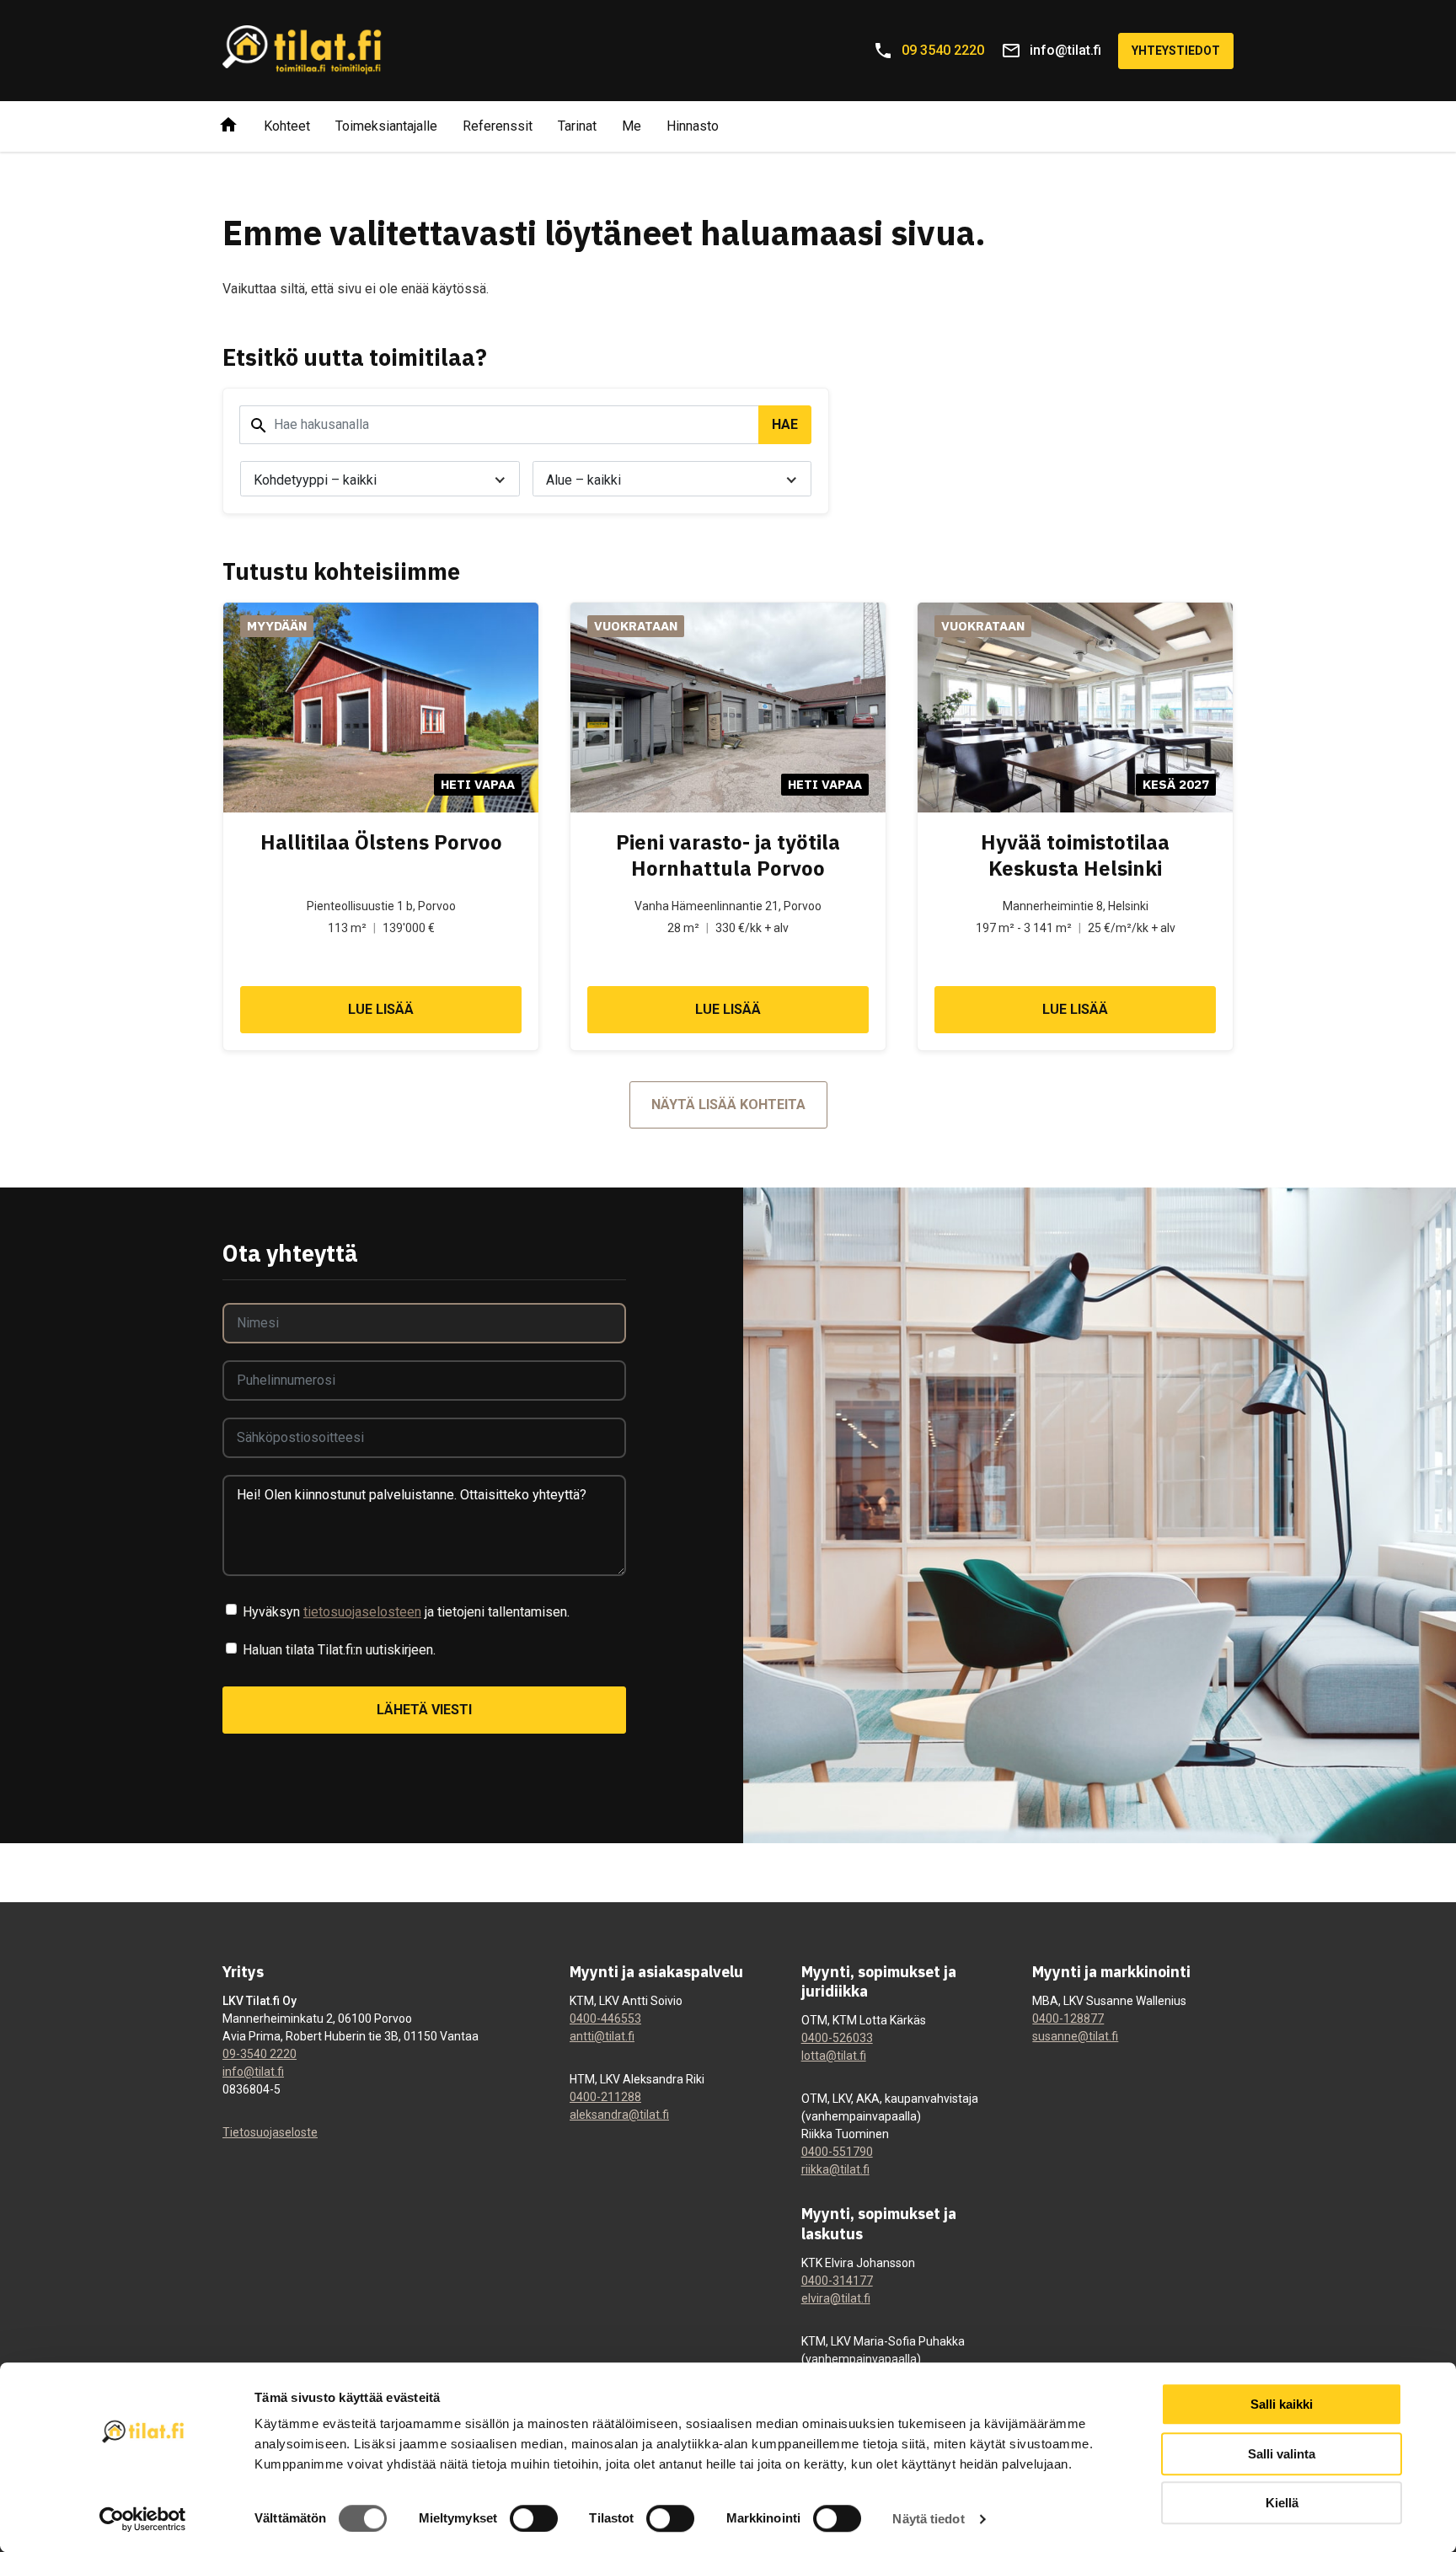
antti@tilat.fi (602, 2036)
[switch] (534, 2518)
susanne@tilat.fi (1075, 2036)
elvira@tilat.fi (836, 2298)
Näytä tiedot (928, 2519)
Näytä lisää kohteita (728, 1104)
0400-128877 (1068, 2019)
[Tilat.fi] (302, 51)
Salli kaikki (1282, 2404)
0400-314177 (837, 2281)
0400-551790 (837, 2152)
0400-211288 (605, 2097)
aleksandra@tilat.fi (619, 2115)
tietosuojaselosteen (362, 1612)
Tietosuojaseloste (270, 2132)
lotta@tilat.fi (834, 2056)
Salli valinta (1282, 2454)
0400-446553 (605, 2019)
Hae (785, 424)
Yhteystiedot (1176, 51)
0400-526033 (837, 2038)
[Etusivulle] (228, 126)
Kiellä (1282, 2503)
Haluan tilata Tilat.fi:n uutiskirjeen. (339, 1650)
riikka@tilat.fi (835, 2169)
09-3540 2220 (260, 2054)
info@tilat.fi (253, 2072)
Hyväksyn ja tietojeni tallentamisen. (406, 1612)
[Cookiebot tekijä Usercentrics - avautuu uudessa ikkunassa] (143, 2519)
